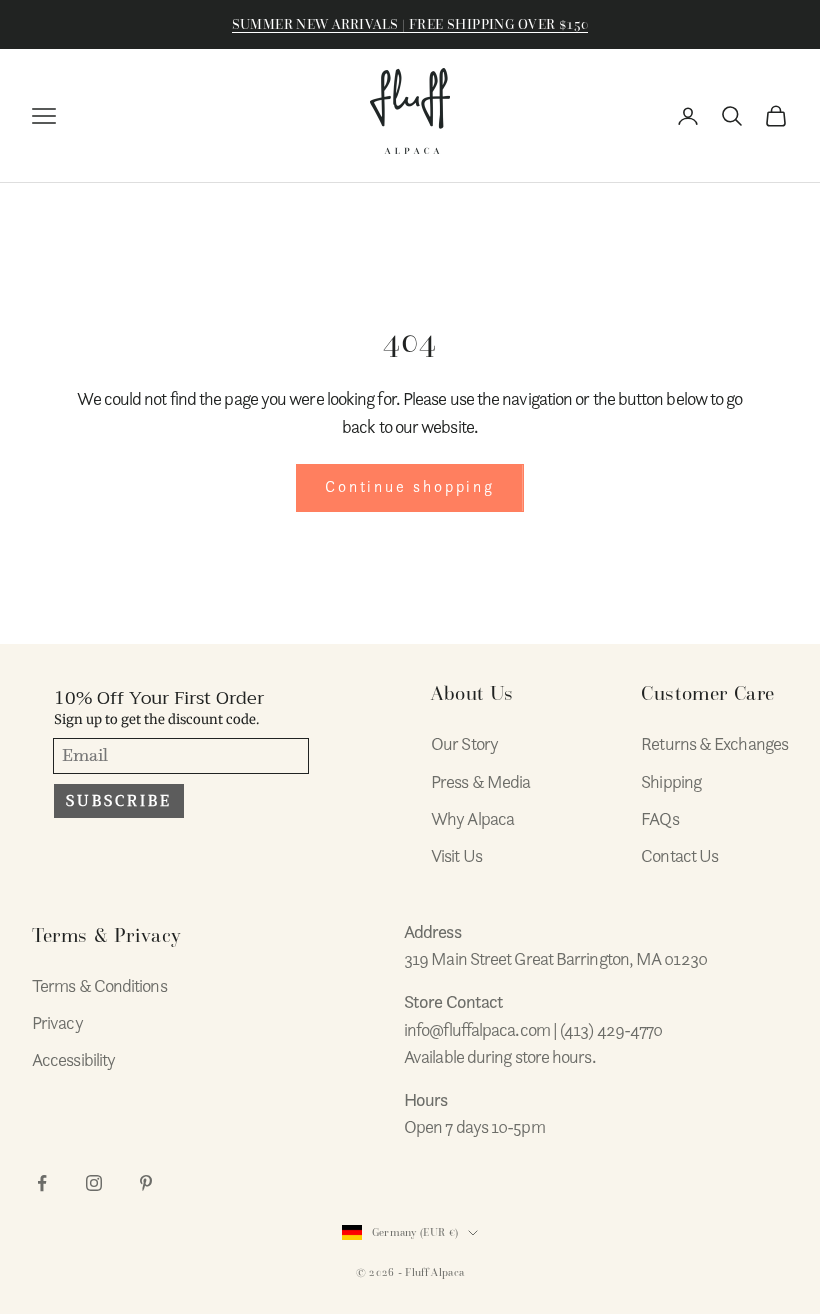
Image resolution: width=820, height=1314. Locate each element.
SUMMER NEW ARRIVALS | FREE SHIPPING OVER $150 (410, 24)
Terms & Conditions (99, 985)
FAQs (659, 818)
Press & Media (480, 781)
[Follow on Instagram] (94, 1183)
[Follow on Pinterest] (146, 1183)
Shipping (671, 781)
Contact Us (679, 855)
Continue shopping (410, 487)
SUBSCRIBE (119, 801)
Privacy (57, 1022)
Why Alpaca (472, 818)
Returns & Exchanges (714, 743)
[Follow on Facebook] (42, 1183)
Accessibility (73, 1059)
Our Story (464, 743)
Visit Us (456, 855)
